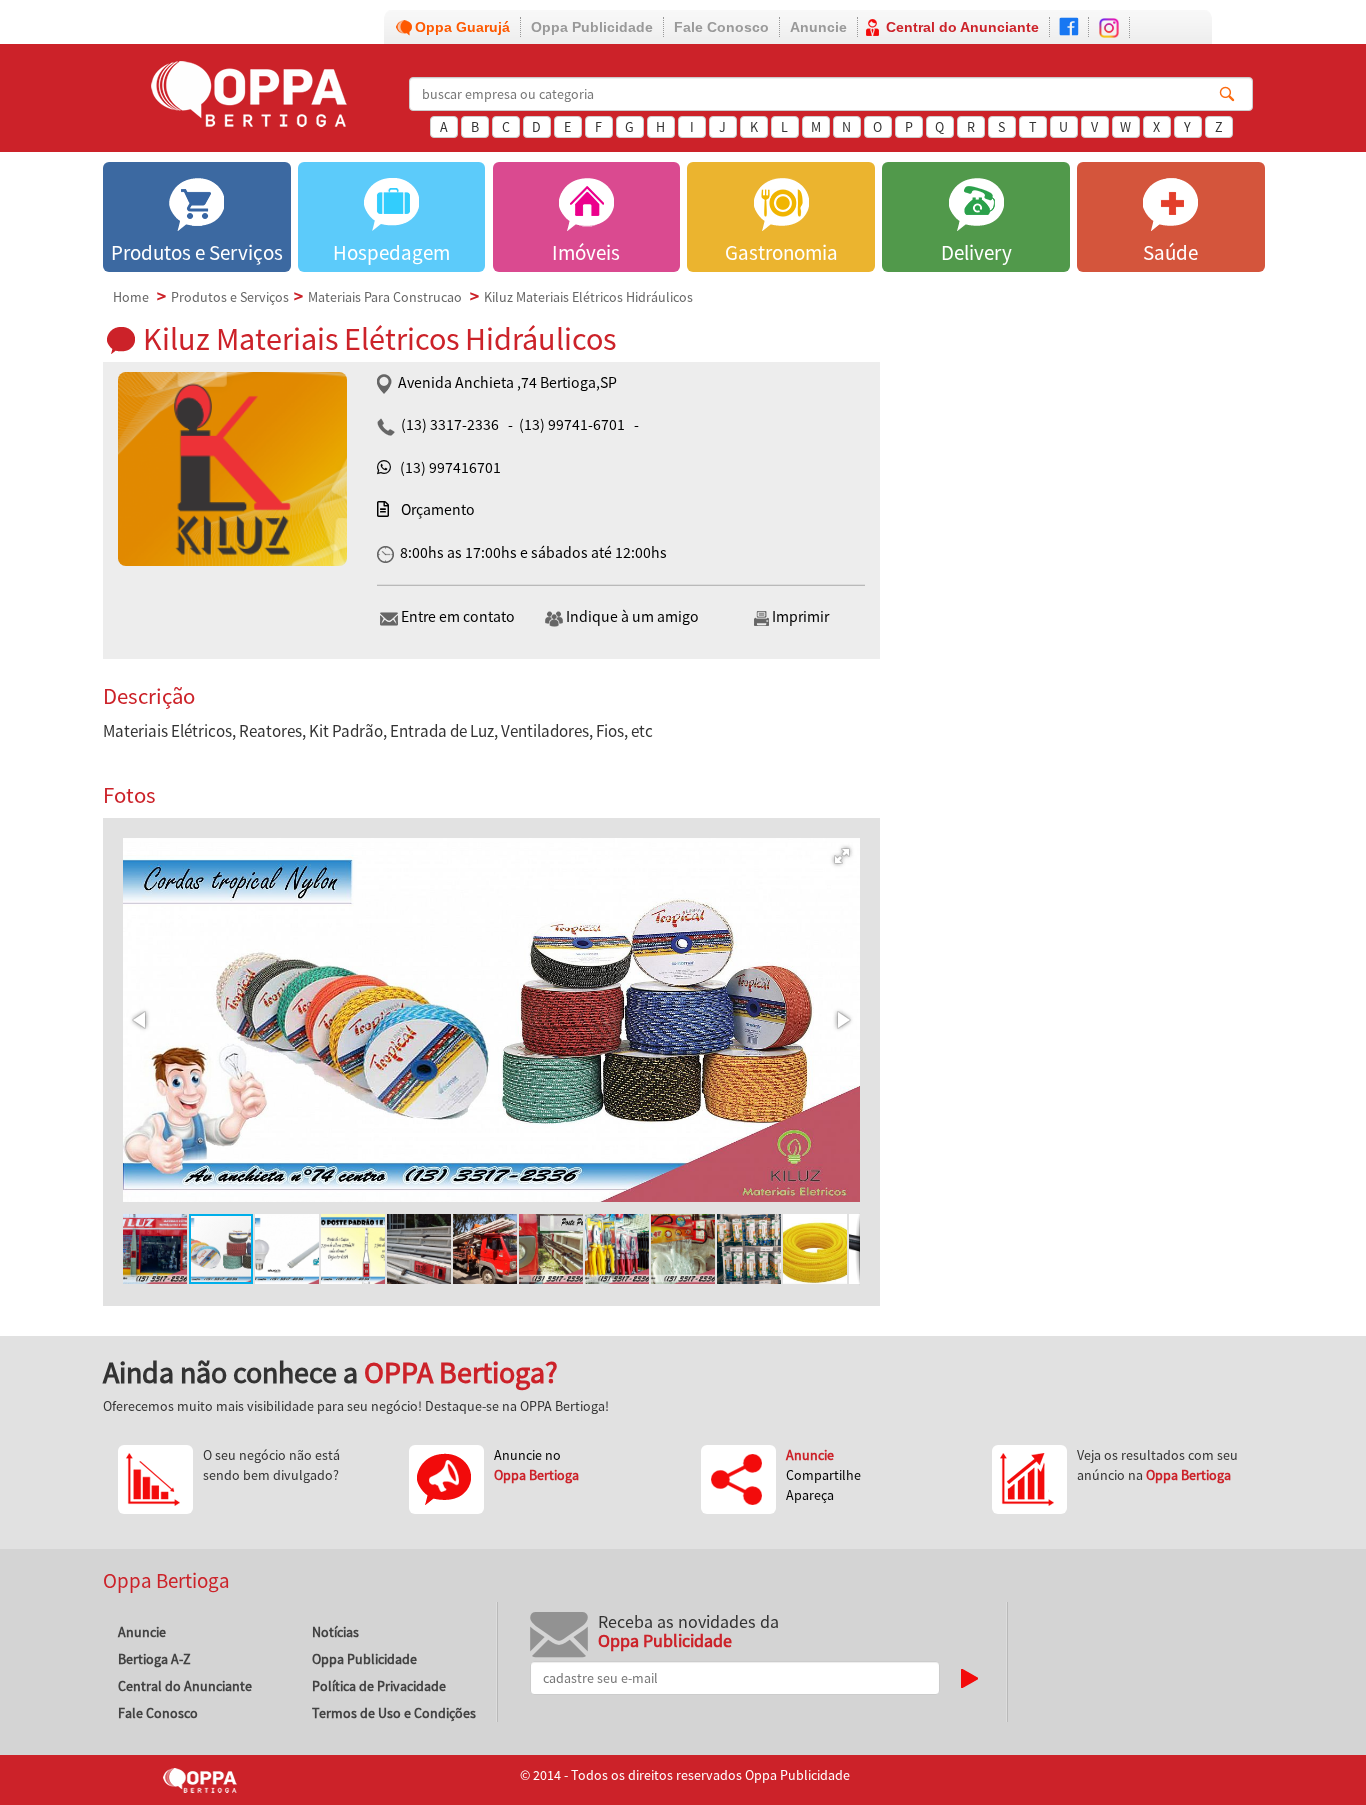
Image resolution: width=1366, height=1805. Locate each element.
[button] (842, 856)
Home (131, 297)
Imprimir (799, 616)
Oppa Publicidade (592, 27)
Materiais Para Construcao (385, 297)
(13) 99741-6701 (572, 424)
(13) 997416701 (450, 467)
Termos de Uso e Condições (394, 1713)
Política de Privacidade (379, 1686)
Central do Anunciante (962, 27)
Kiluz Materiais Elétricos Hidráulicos (588, 297)
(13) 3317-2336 (450, 424)
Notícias (335, 1632)
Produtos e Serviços (230, 297)
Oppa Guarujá (462, 27)
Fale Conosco (721, 27)
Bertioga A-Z (154, 1659)
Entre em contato (458, 616)
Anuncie (818, 27)
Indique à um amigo (632, 616)
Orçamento (438, 509)
